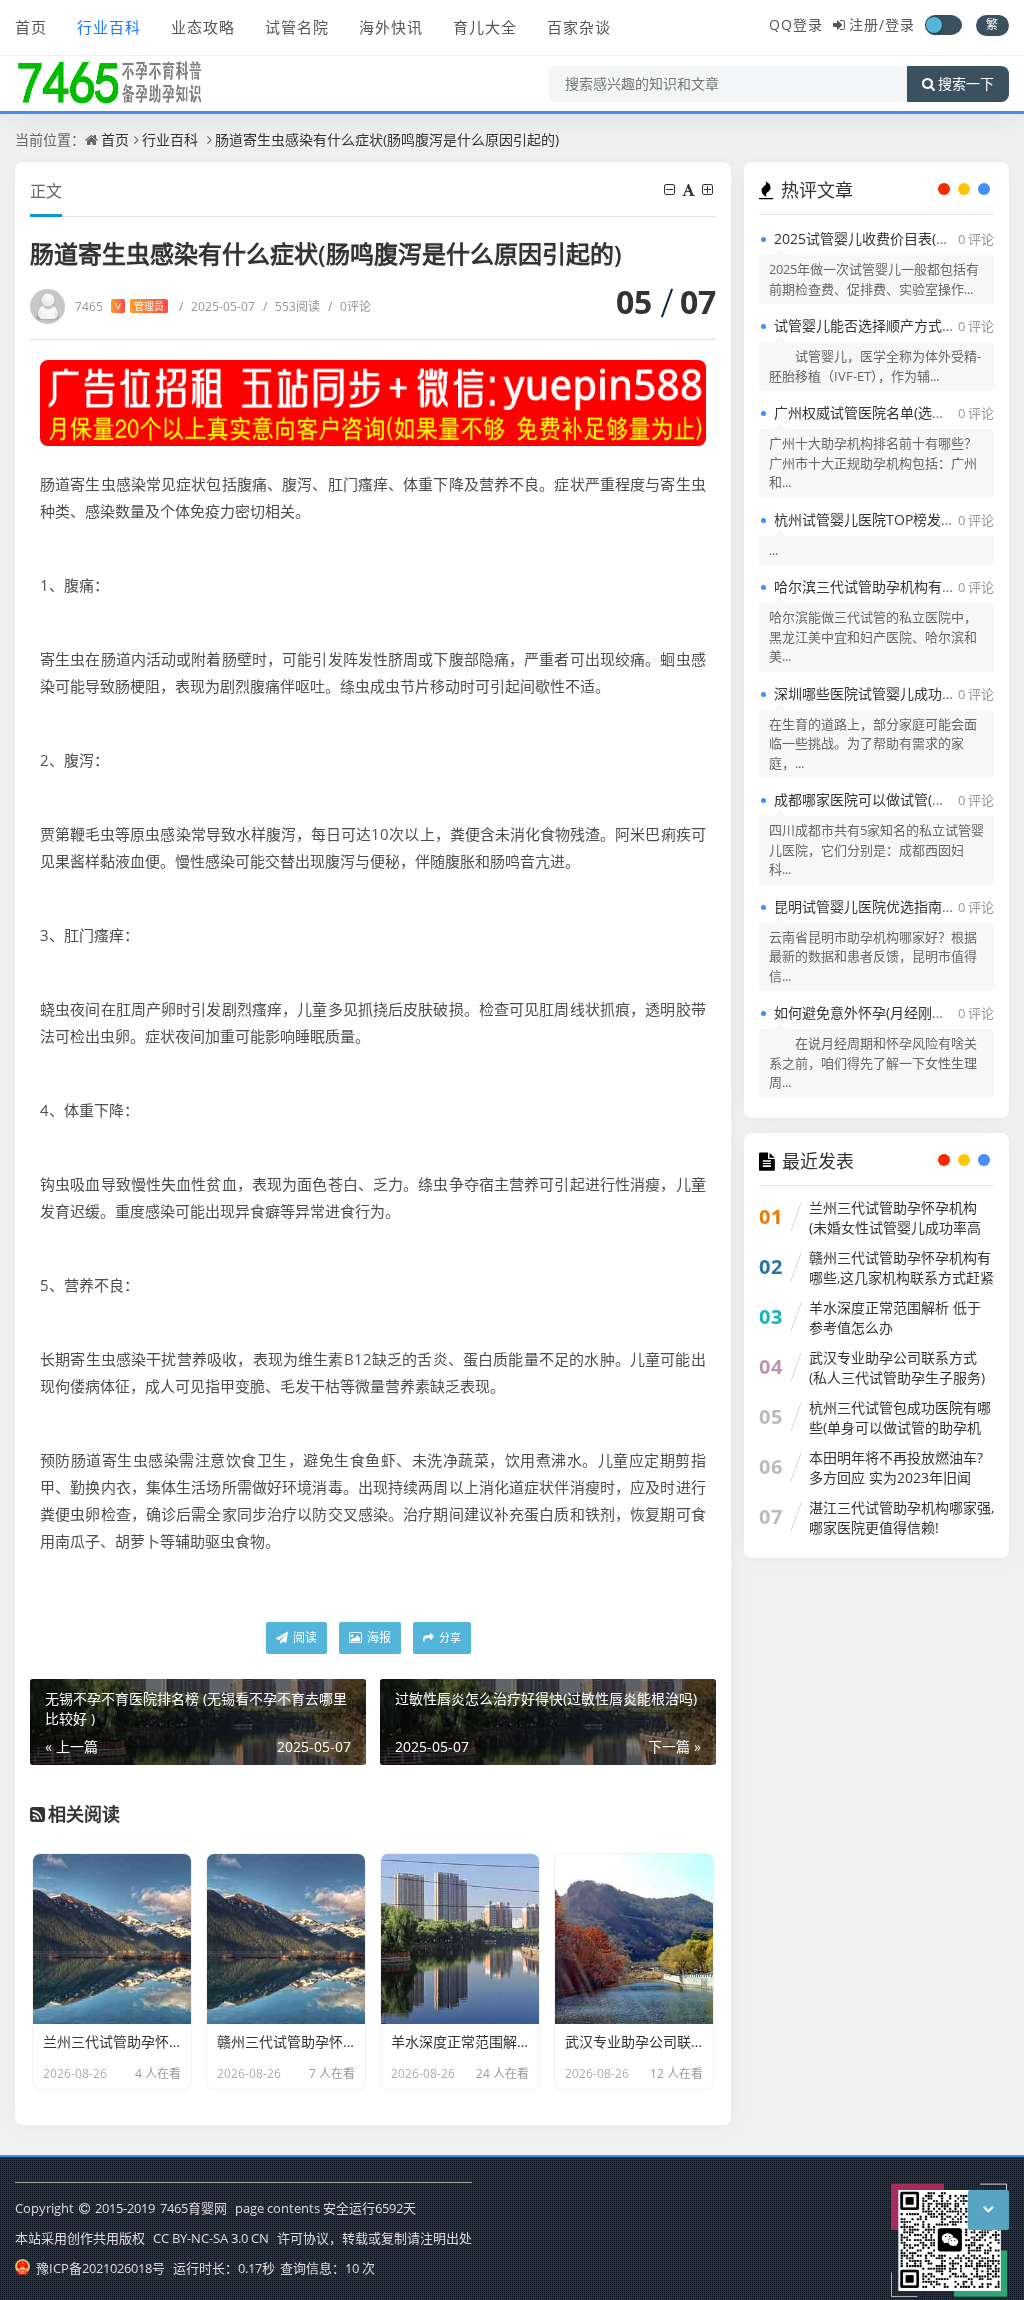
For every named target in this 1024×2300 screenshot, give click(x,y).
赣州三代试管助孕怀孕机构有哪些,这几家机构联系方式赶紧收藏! (901, 1277)
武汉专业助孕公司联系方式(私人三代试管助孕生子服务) (897, 1367)
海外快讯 (391, 27)
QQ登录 (796, 24)
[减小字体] (671, 189)
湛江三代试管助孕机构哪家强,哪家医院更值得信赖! (901, 1517)
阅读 (303, 1637)
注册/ (867, 24)
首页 (31, 27)
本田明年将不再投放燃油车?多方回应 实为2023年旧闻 (896, 1467)
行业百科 (109, 27)
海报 (377, 1637)
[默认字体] (690, 189)
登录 (900, 24)
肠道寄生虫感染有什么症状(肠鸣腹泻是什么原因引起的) (387, 139)
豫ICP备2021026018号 (99, 2268)
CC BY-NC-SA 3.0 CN (211, 2238)
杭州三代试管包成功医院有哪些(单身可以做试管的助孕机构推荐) (900, 1427)
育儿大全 (485, 27)
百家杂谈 (579, 27)
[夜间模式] (943, 25)
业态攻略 (203, 27)
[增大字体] (709, 189)
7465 (119, 306)
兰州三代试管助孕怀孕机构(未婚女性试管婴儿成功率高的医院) (895, 1227)
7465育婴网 (193, 2208)
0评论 (349, 306)
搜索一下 (966, 84)
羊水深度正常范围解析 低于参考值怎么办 (895, 1317)
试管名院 (297, 27)
